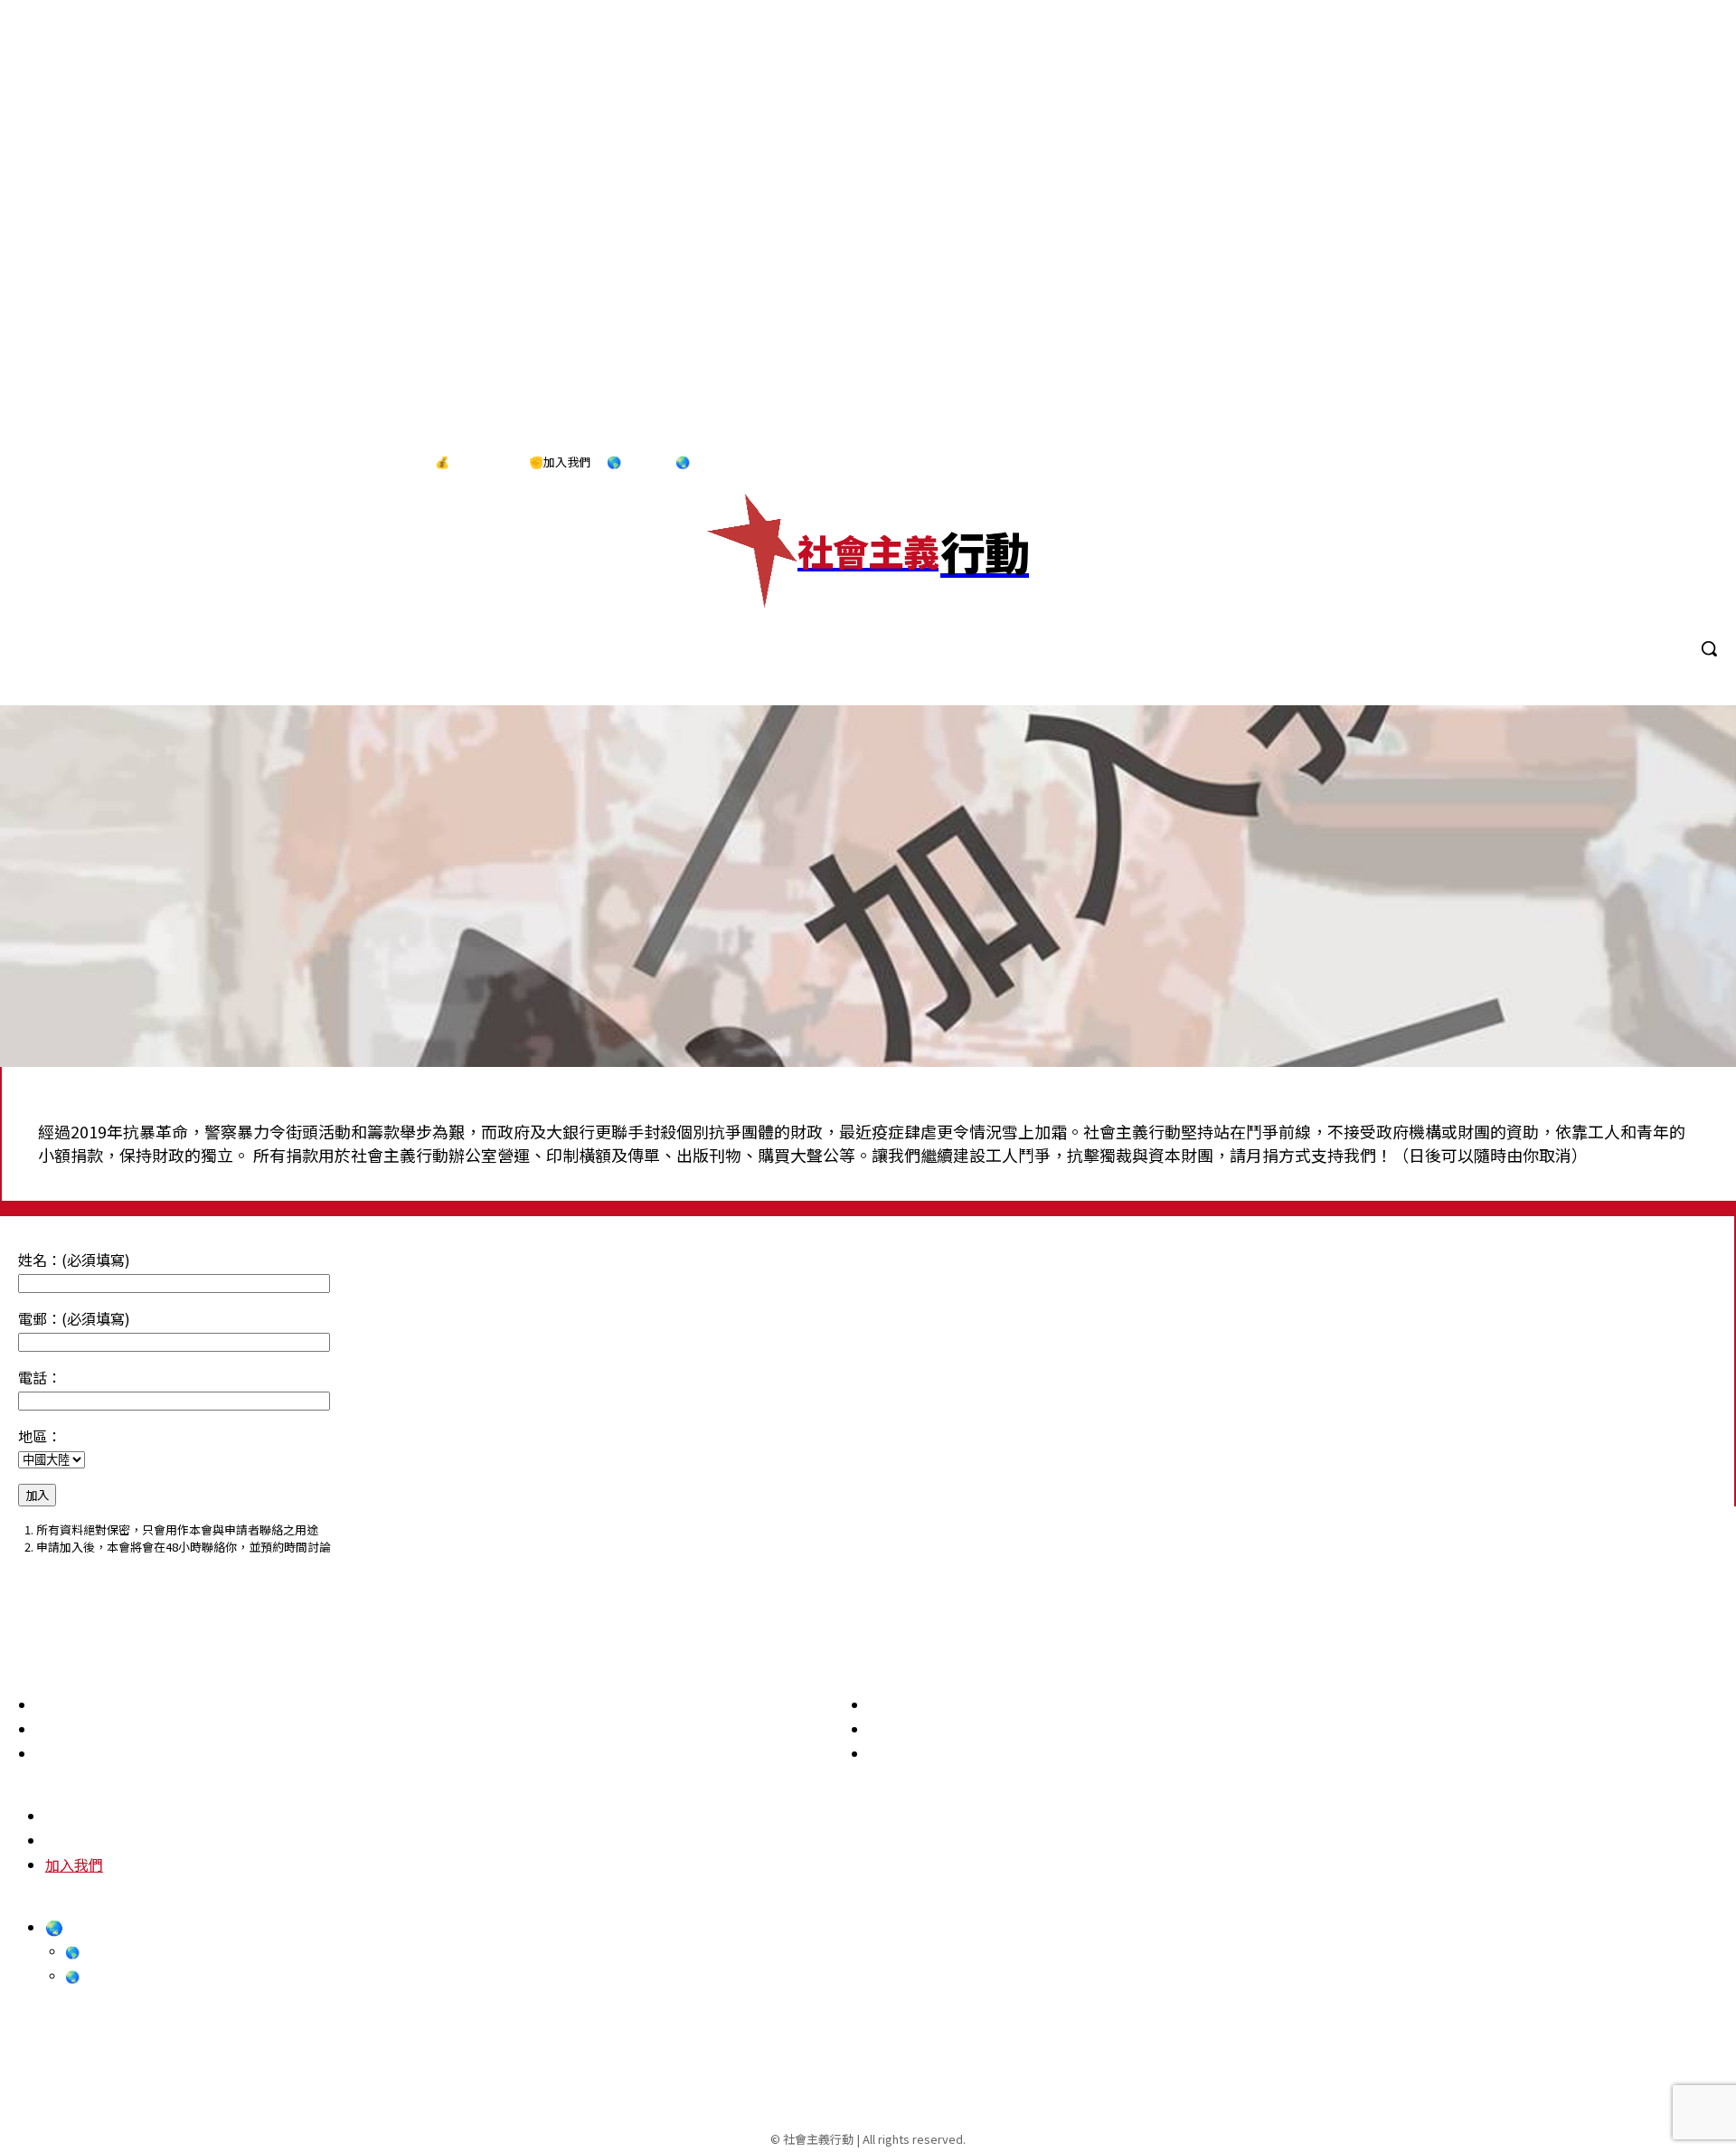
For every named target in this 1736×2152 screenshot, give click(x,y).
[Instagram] (1624, 463)
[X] (1699, 463)
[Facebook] (1587, 463)
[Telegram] (1662, 463)
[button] (1709, 648)
